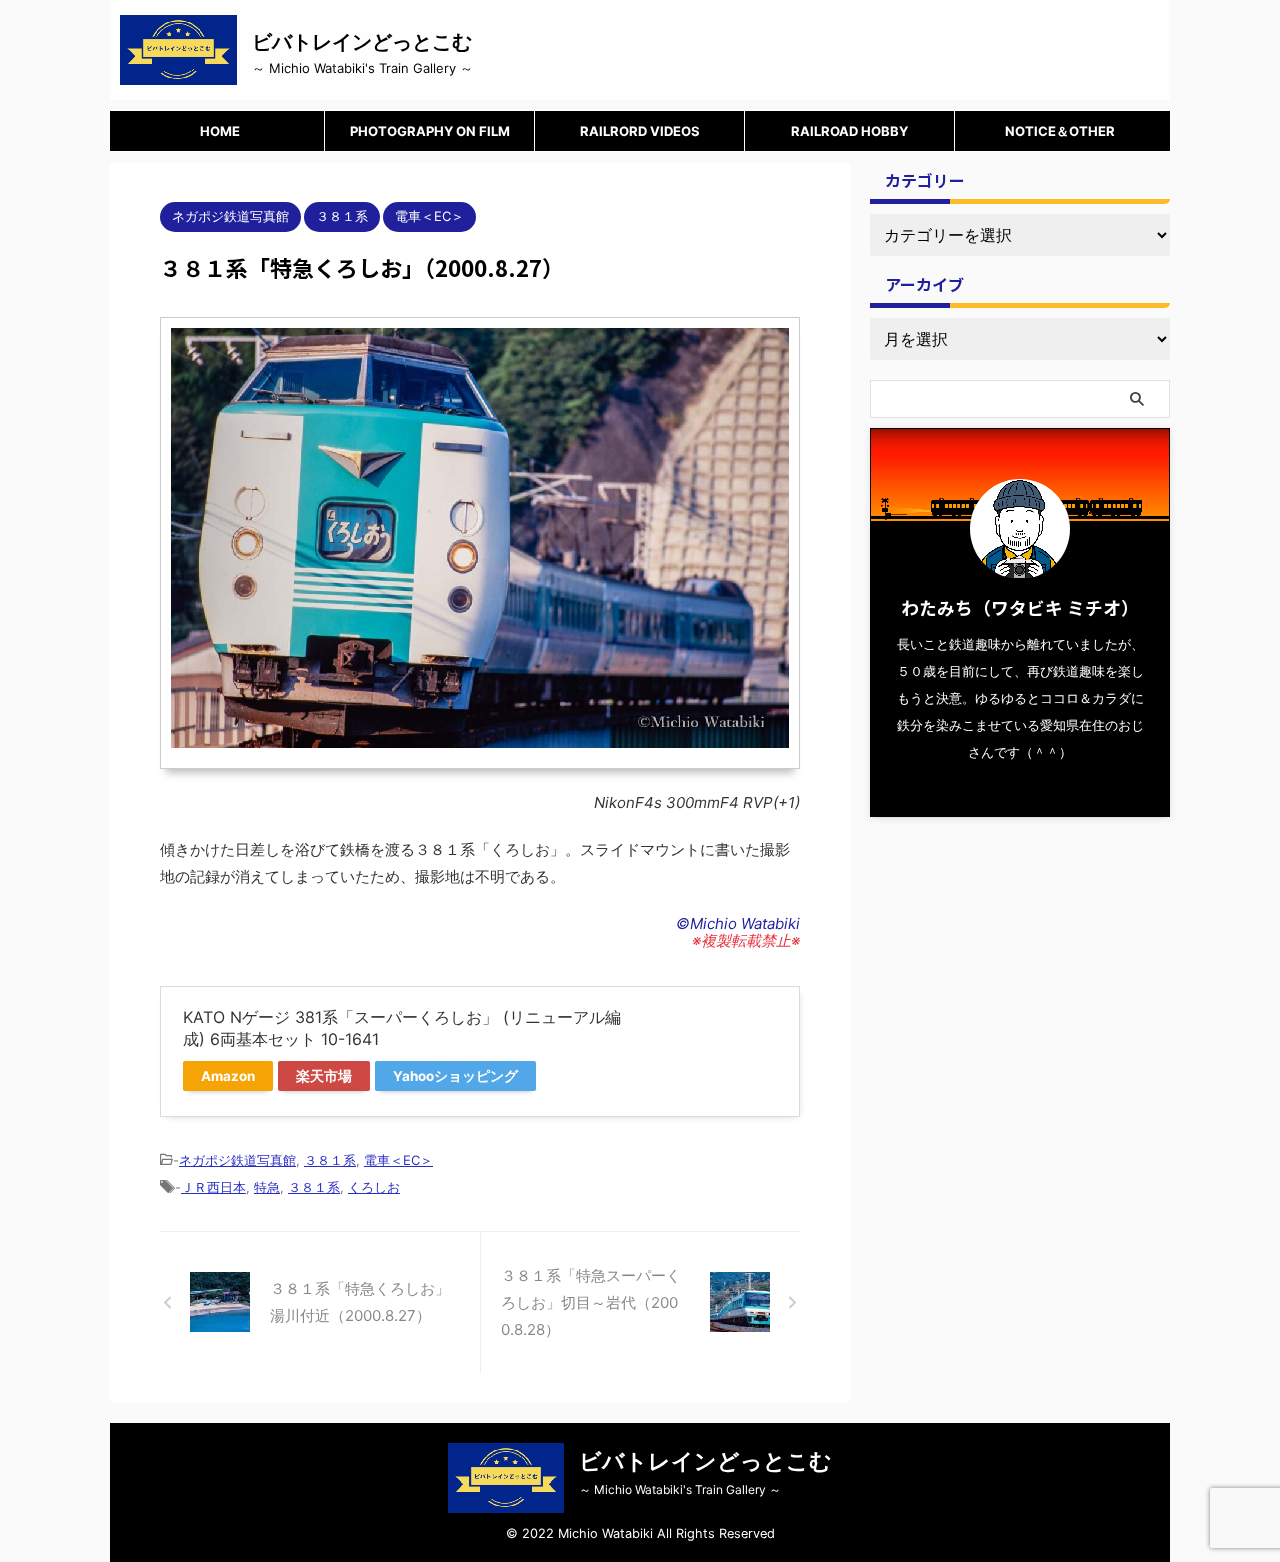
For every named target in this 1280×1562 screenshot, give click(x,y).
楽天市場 (324, 1076)
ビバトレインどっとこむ (362, 42)
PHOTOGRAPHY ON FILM (430, 131)
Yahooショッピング (455, 1076)
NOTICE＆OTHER (1060, 131)
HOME (220, 131)
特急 (267, 1187)
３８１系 (330, 1160)
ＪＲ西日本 (213, 1187)
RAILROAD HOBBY (849, 131)
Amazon (228, 1076)
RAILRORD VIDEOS (640, 131)
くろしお (374, 1187)
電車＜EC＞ (398, 1160)
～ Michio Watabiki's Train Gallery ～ (680, 1489)
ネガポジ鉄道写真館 (237, 1160)
